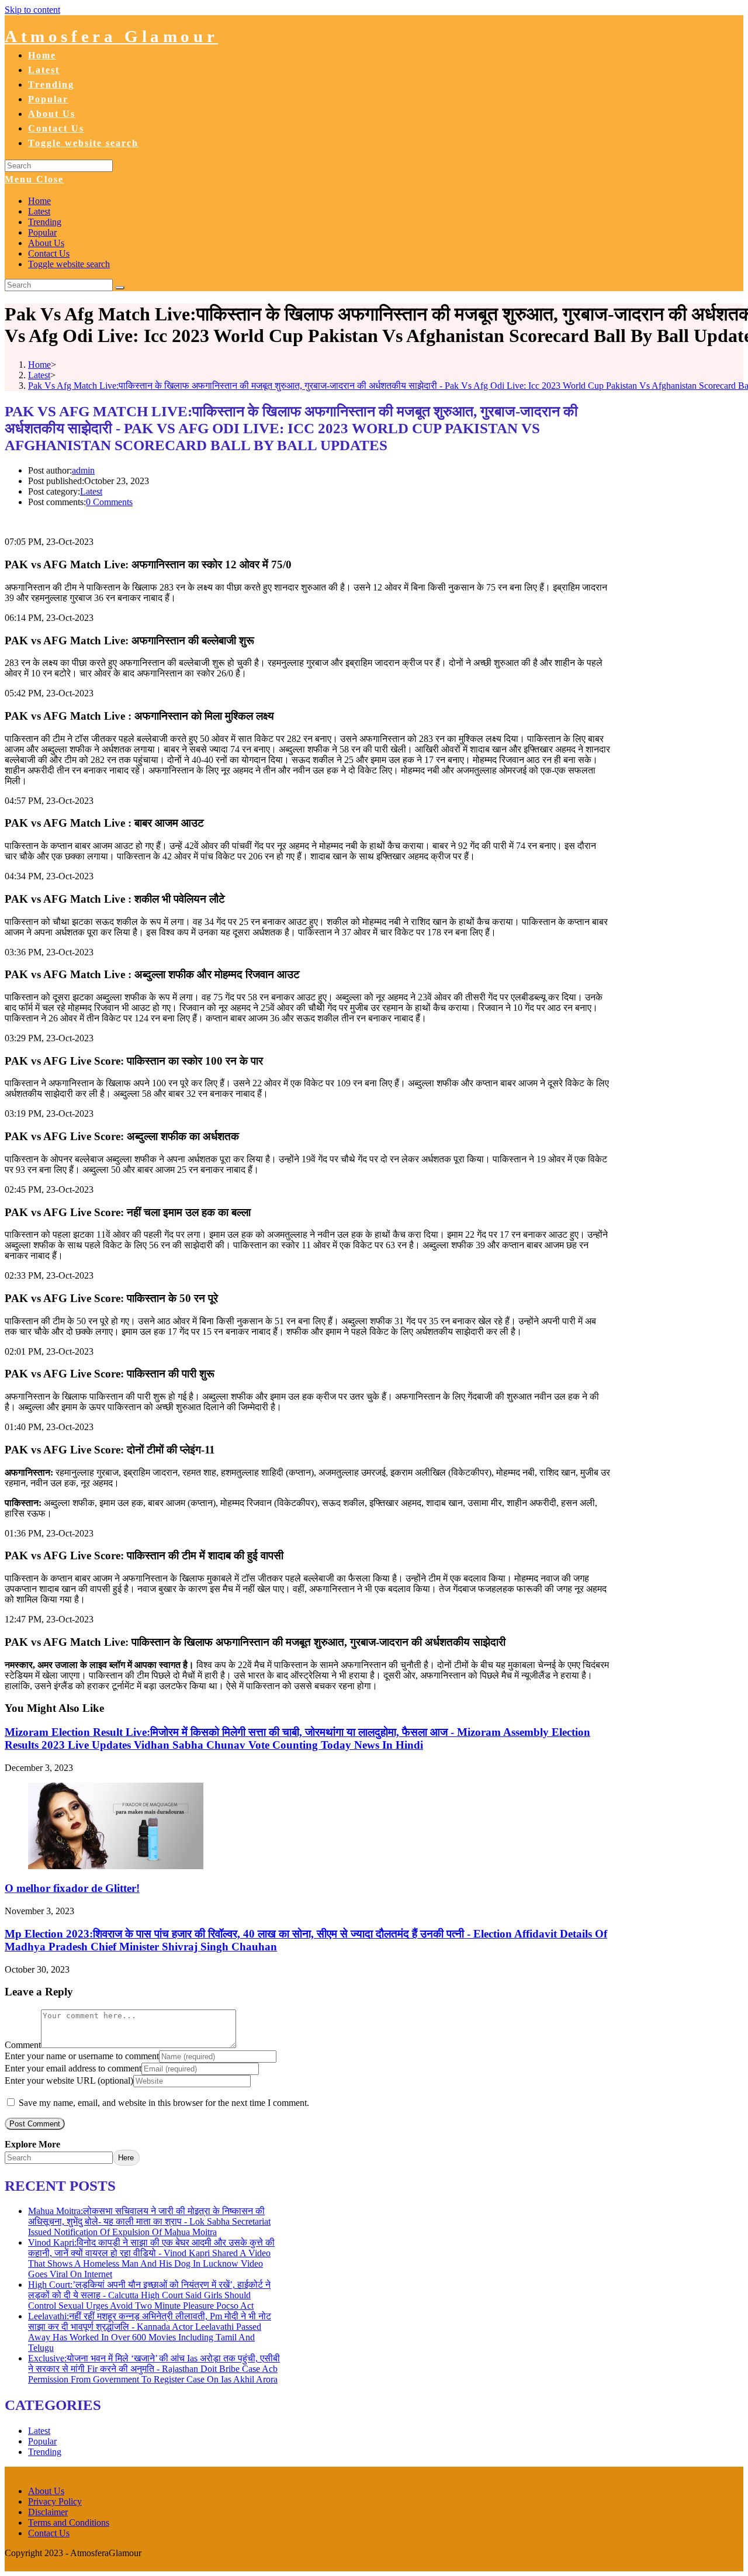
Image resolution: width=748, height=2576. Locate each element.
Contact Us (49, 253)
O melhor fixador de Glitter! (72, 1888)
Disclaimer (48, 2512)
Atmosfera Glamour (111, 36)
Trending (45, 222)
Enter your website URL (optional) (69, 2081)
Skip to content (32, 10)
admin (83, 470)
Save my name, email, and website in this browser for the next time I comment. (164, 2103)
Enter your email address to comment (73, 2068)
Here (126, 2158)
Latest (39, 211)
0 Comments (109, 502)
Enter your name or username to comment (82, 2056)
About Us (46, 243)
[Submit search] (120, 288)
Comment (23, 2045)
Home (39, 201)
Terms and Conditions (69, 2523)
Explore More (32, 2144)
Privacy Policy (55, 2501)
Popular (42, 232)
